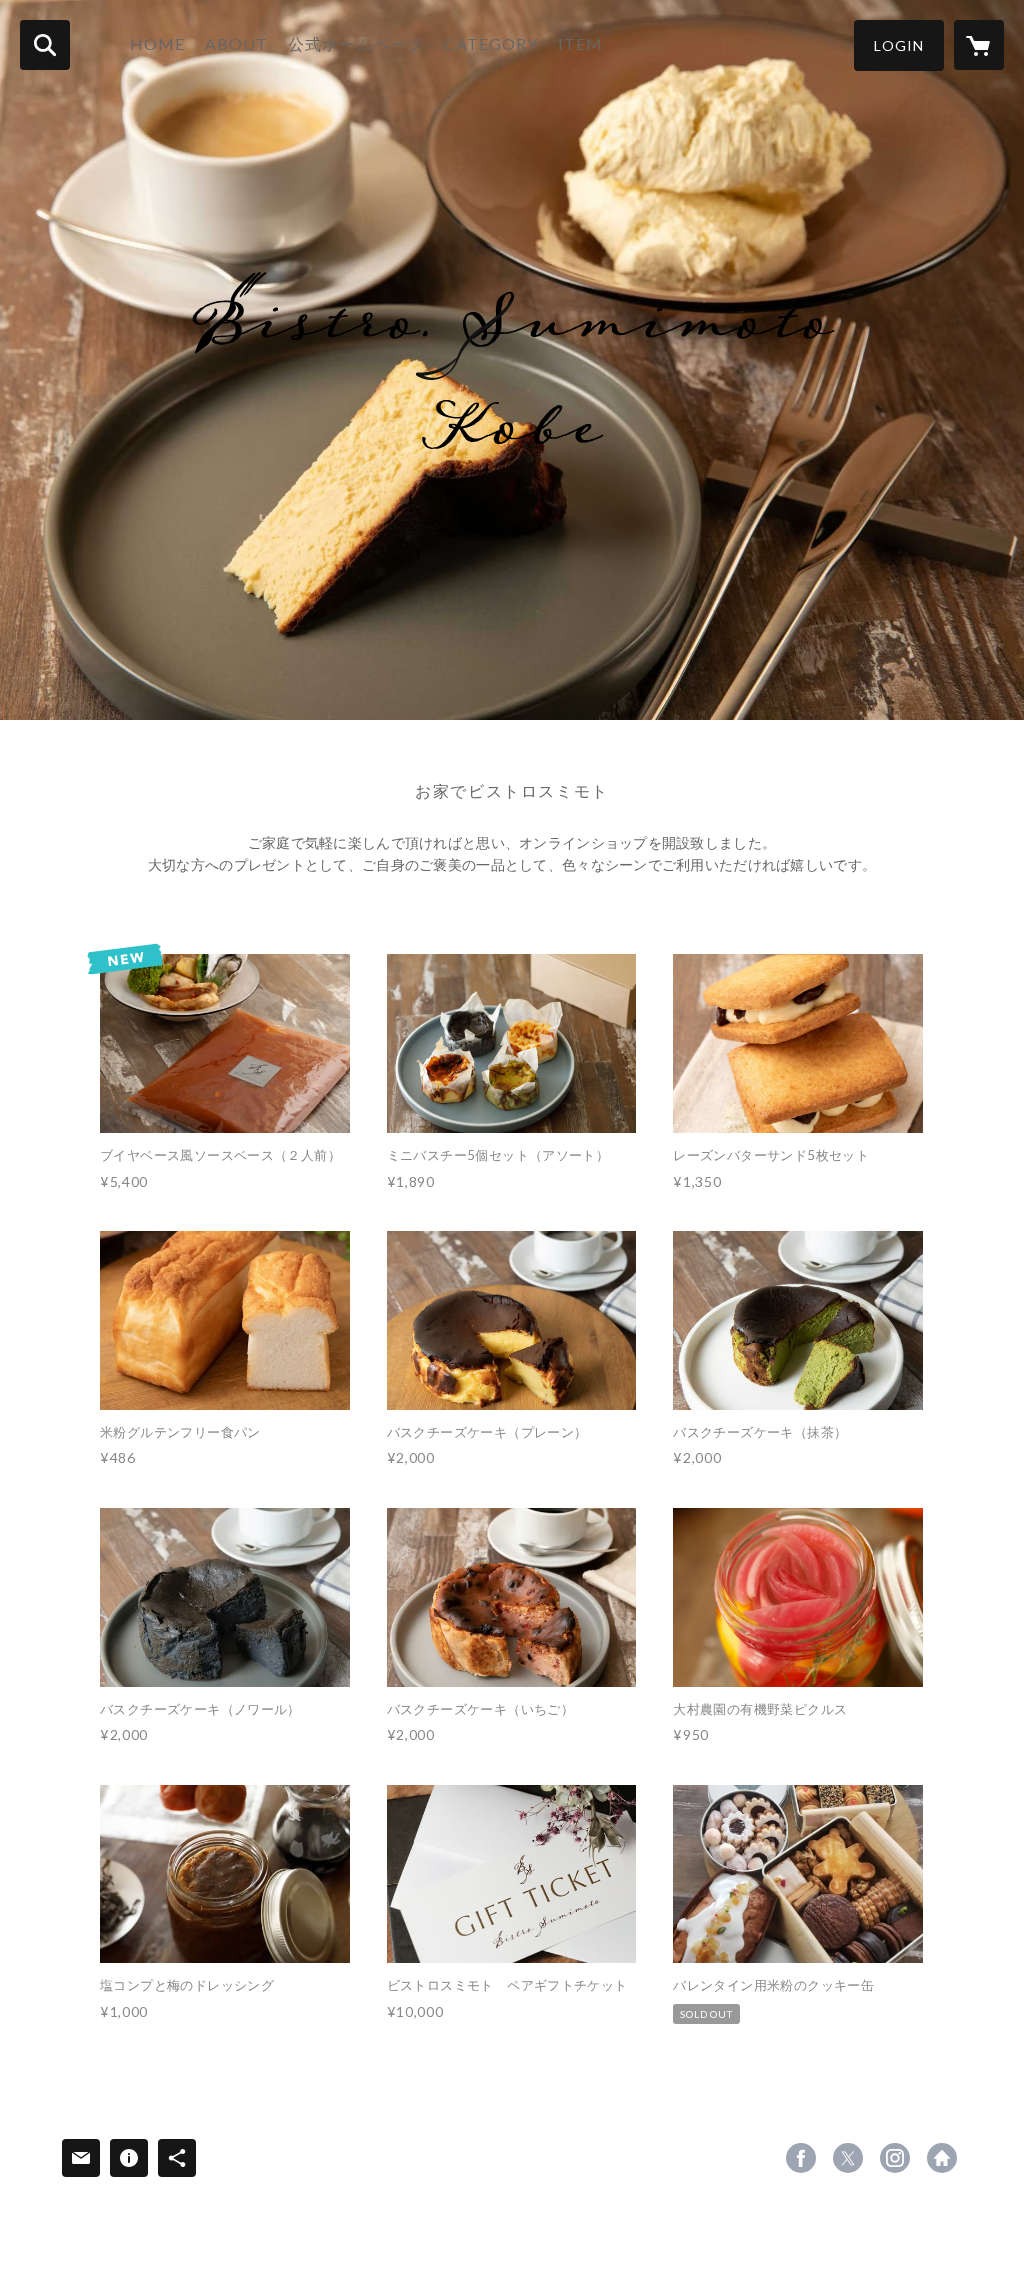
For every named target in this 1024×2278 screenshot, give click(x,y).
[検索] (45, 45)
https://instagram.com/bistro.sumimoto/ (895, 2158)
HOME (157, 43)
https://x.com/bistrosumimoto (848, 2158)
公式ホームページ (356, 43)
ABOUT (236, 43)
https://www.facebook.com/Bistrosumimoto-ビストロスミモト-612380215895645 (801, 2158)
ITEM (580, 43)
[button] (899, 45)
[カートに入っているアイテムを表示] (979, 45)
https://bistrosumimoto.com (942, 2158)
